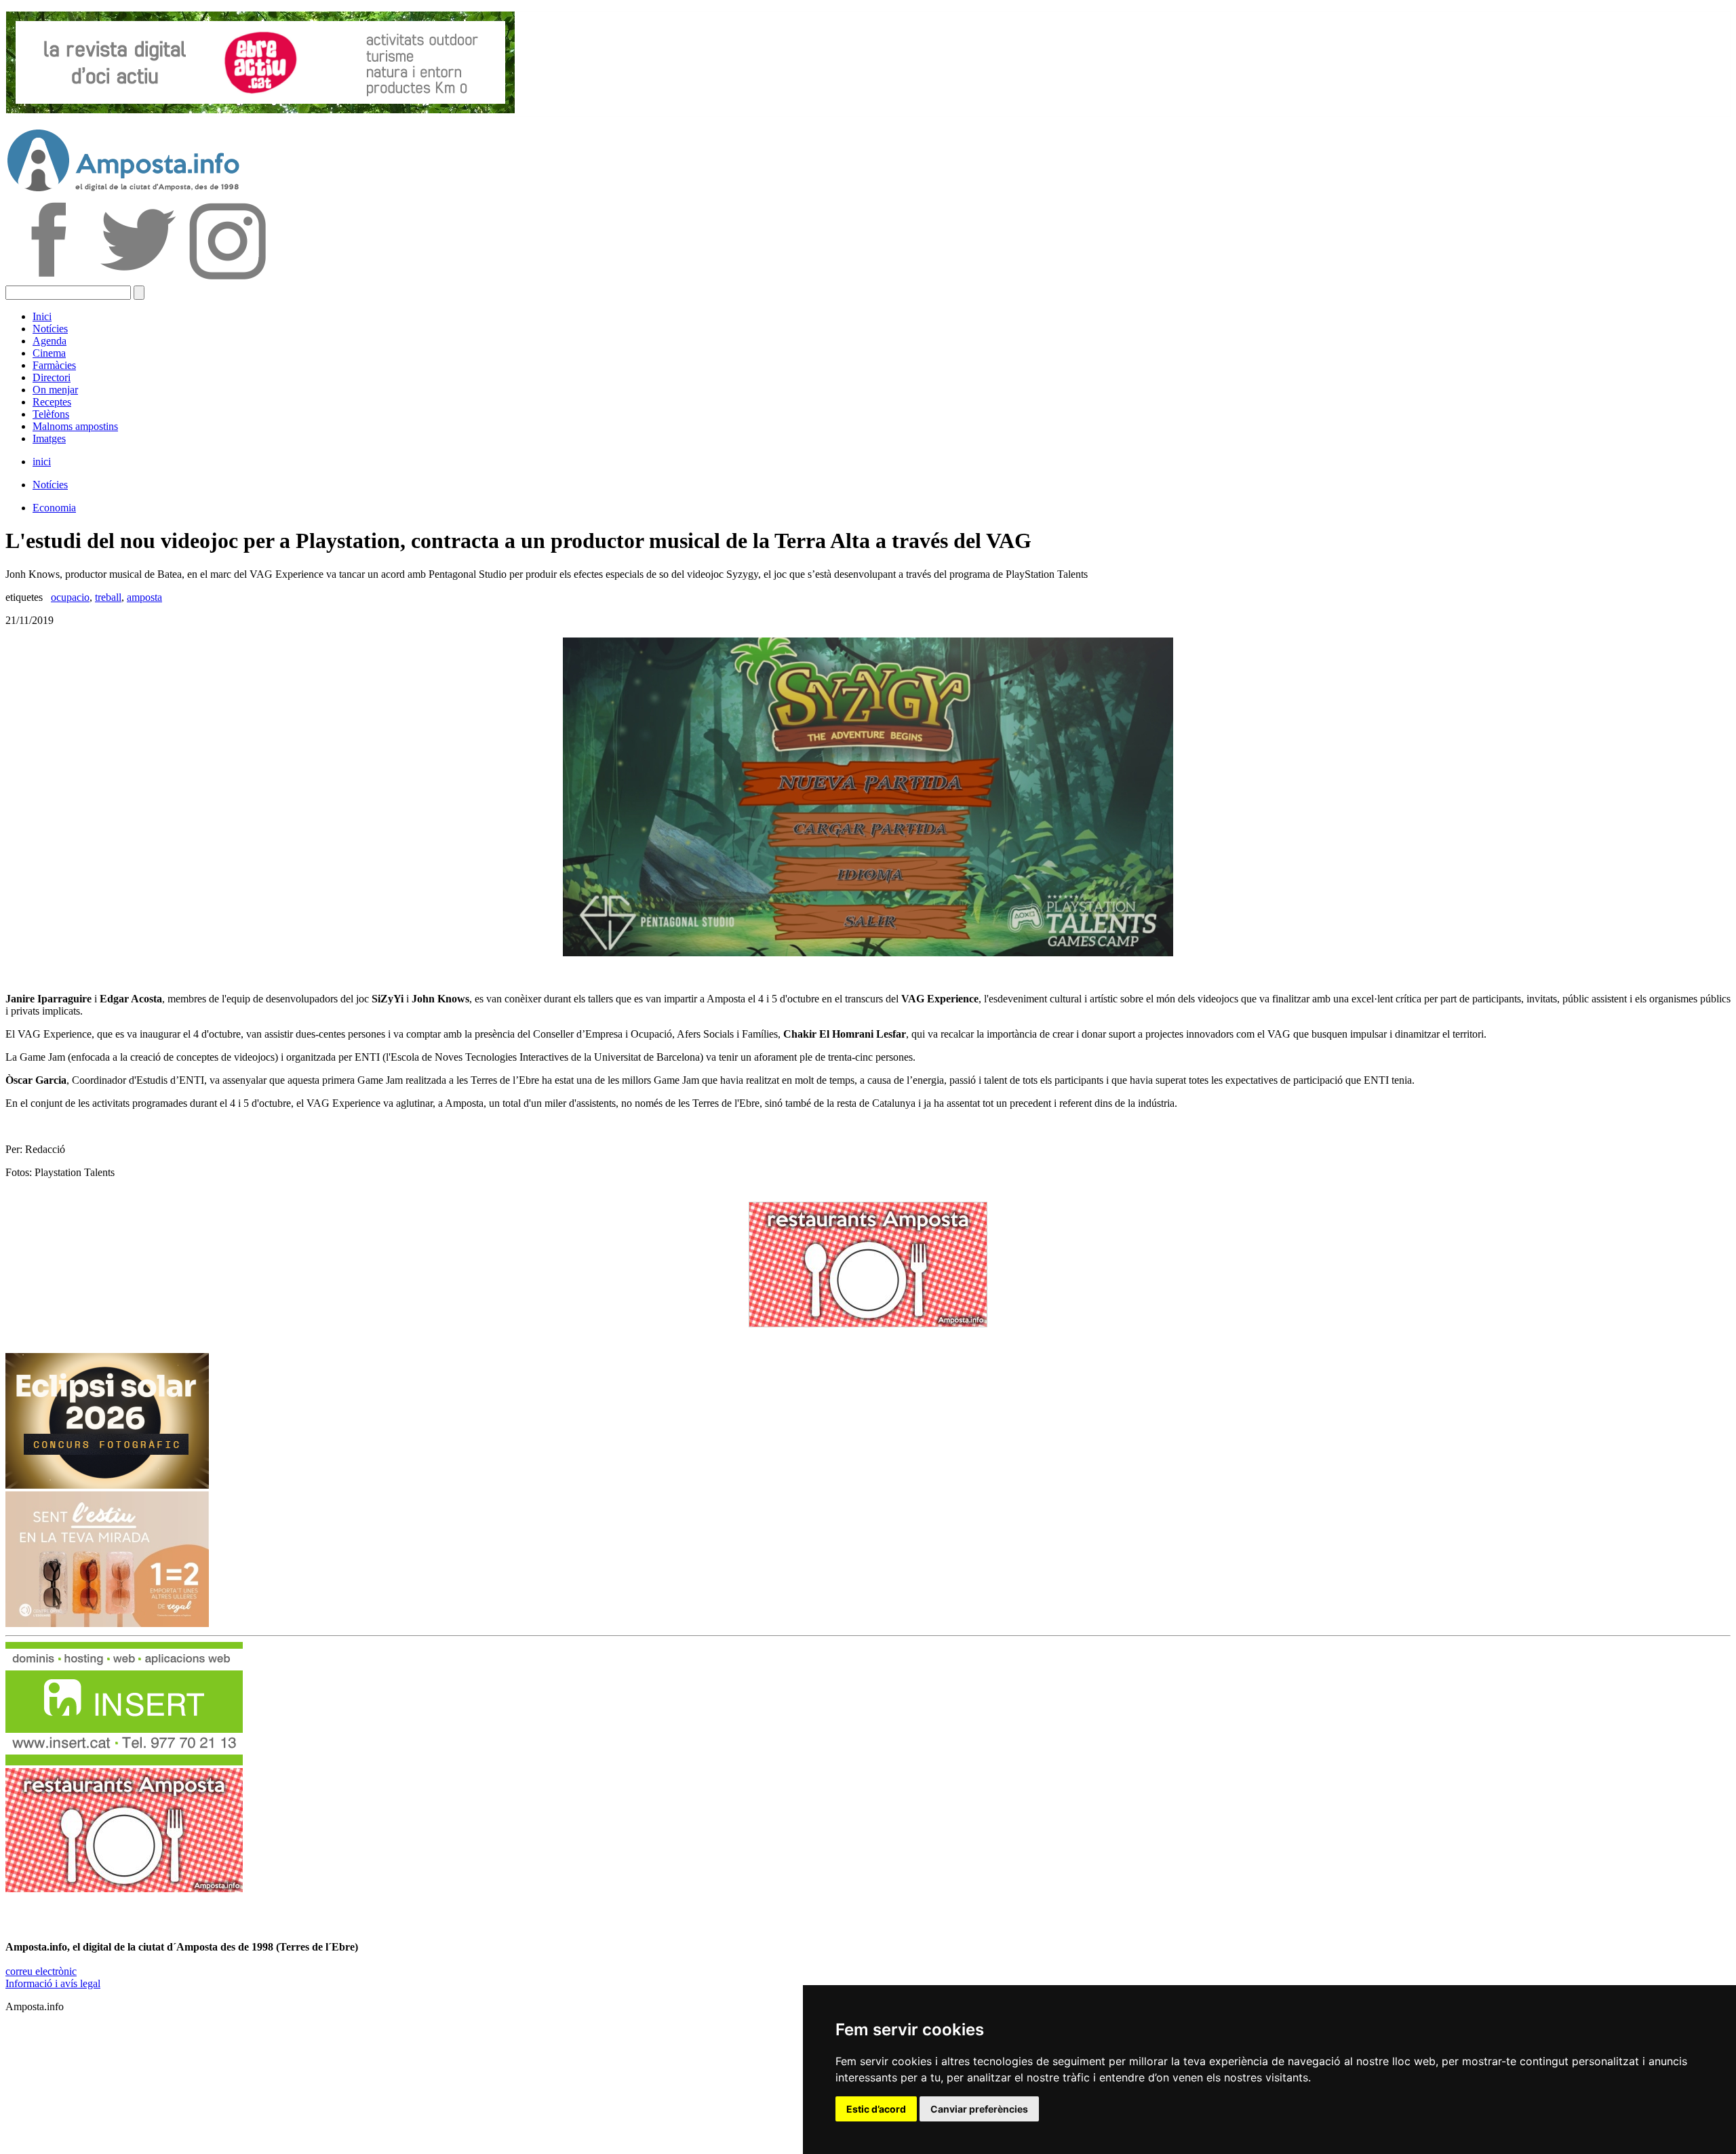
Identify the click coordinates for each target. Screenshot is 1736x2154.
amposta (144, 597)
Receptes (52, 402)
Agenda (50, 341)
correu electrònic (41, 1971)
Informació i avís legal (53, 1983)
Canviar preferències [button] (979, 2109)
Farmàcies (54, 365)
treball (108, 597)
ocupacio (70, 597)
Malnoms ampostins (75, 426)
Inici (42, 316)
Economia (54, 508)
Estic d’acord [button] (876, 2109)
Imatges (49, 438)
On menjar (55, 390)
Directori (52, 377)
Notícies (50, 329)
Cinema (49, 353)
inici (42, 462)
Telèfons (51, 414)
